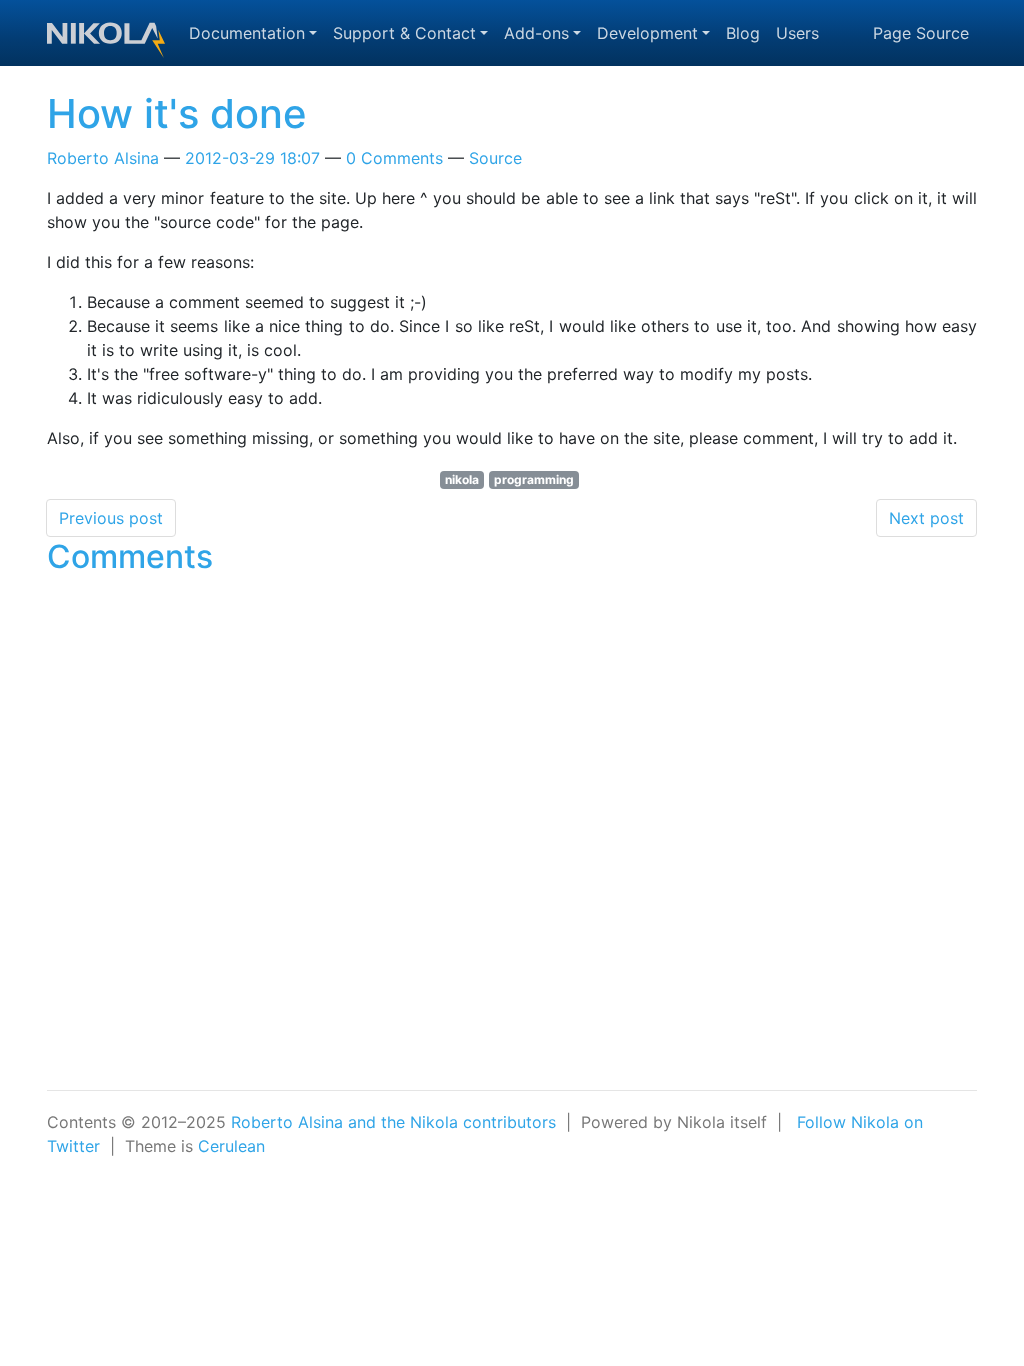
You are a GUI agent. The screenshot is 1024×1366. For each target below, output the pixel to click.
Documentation (247, 33)
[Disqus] (512, 834)
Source (495, 158)
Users (797, 33)
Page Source (921, 33)
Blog (743, 33)
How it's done (177, 113)
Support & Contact (404, 33)
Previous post (111, 518)
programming (534, 479)
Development (647, 33)
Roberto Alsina (103, 158)
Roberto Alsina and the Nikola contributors (393, 1122)
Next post (926, 518)
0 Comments (394, 158)
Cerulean (231, 1146)
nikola (462, 479)
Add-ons (536, 33)
